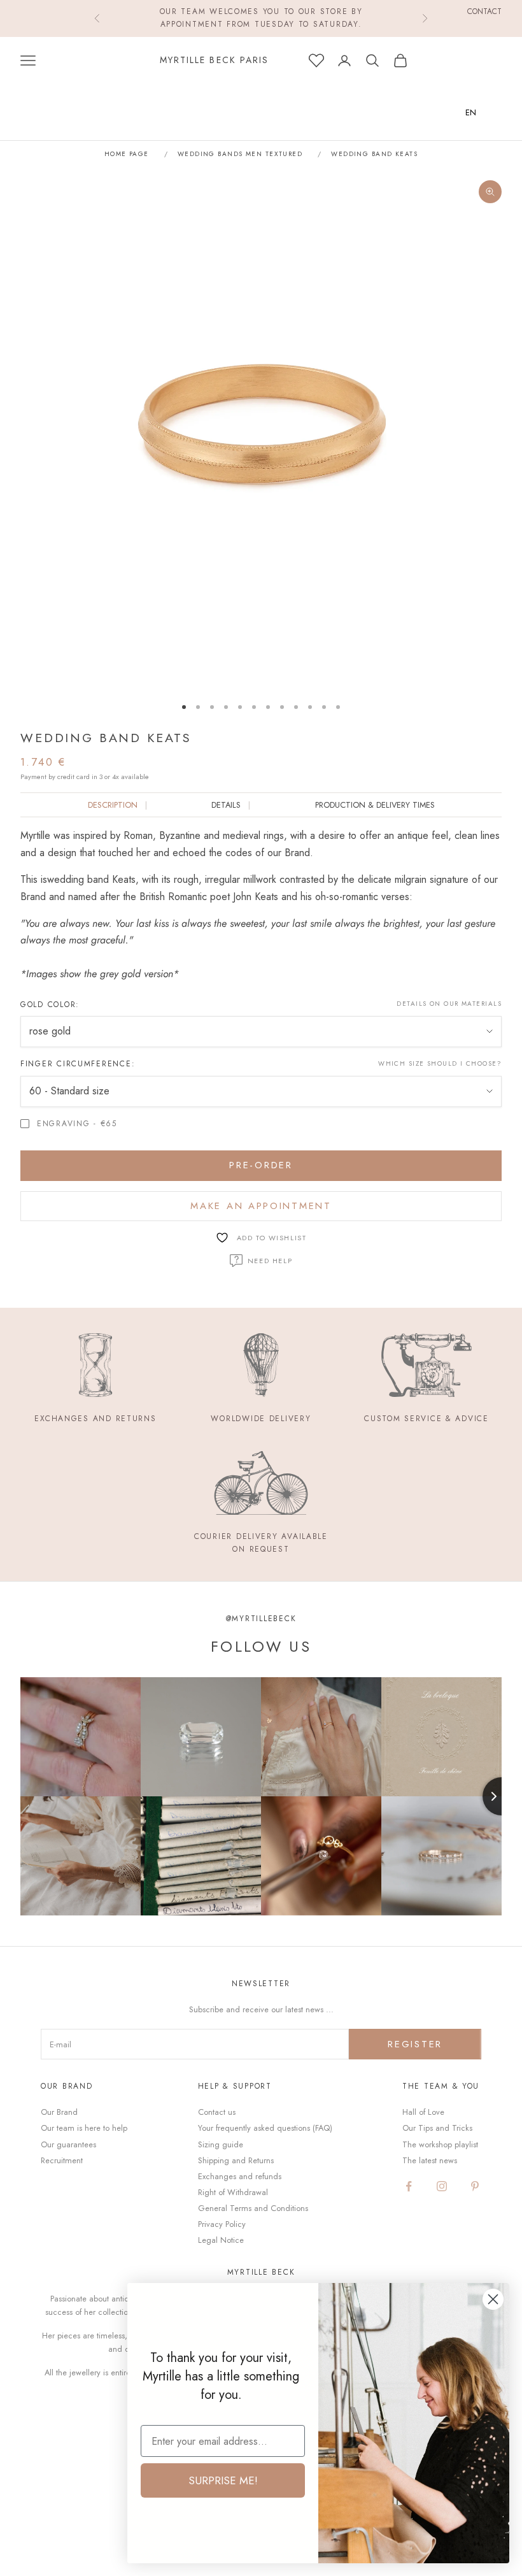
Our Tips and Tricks (437, 2128)
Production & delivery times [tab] (375, 805)
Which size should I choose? (440, 1063)
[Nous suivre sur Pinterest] (475, 2186)
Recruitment (62, 2160)
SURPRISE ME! (223, 2480)
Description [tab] (113, 805)
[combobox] (480, 112)
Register (415, 2044)
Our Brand (59, 2112)
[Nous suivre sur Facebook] (409, 2186)
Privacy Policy (222, 2224)
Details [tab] (226, 805)
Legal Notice (221, 2240)
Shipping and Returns (236, 2160)
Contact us (217, 2112)
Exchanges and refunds (240, 2176)
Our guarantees (68, 2144)
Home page (127, 154)
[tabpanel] (261, 905)
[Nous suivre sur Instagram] (442, 2186)
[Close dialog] (493, 2299)
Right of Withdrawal (233, 2192)
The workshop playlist (440, 2144)
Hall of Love (423, 2112)
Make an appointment (261, 1206)
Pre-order (261, 1165)
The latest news (430, 2160)
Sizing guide (221, 2144)
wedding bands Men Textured (240, 154)
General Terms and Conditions (253, 2208)
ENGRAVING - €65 (77, 1124)
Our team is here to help (84, 2128)
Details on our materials (449, 1004)
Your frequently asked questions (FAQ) (265, 2128)
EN (471, 112)
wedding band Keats (374, 154)
